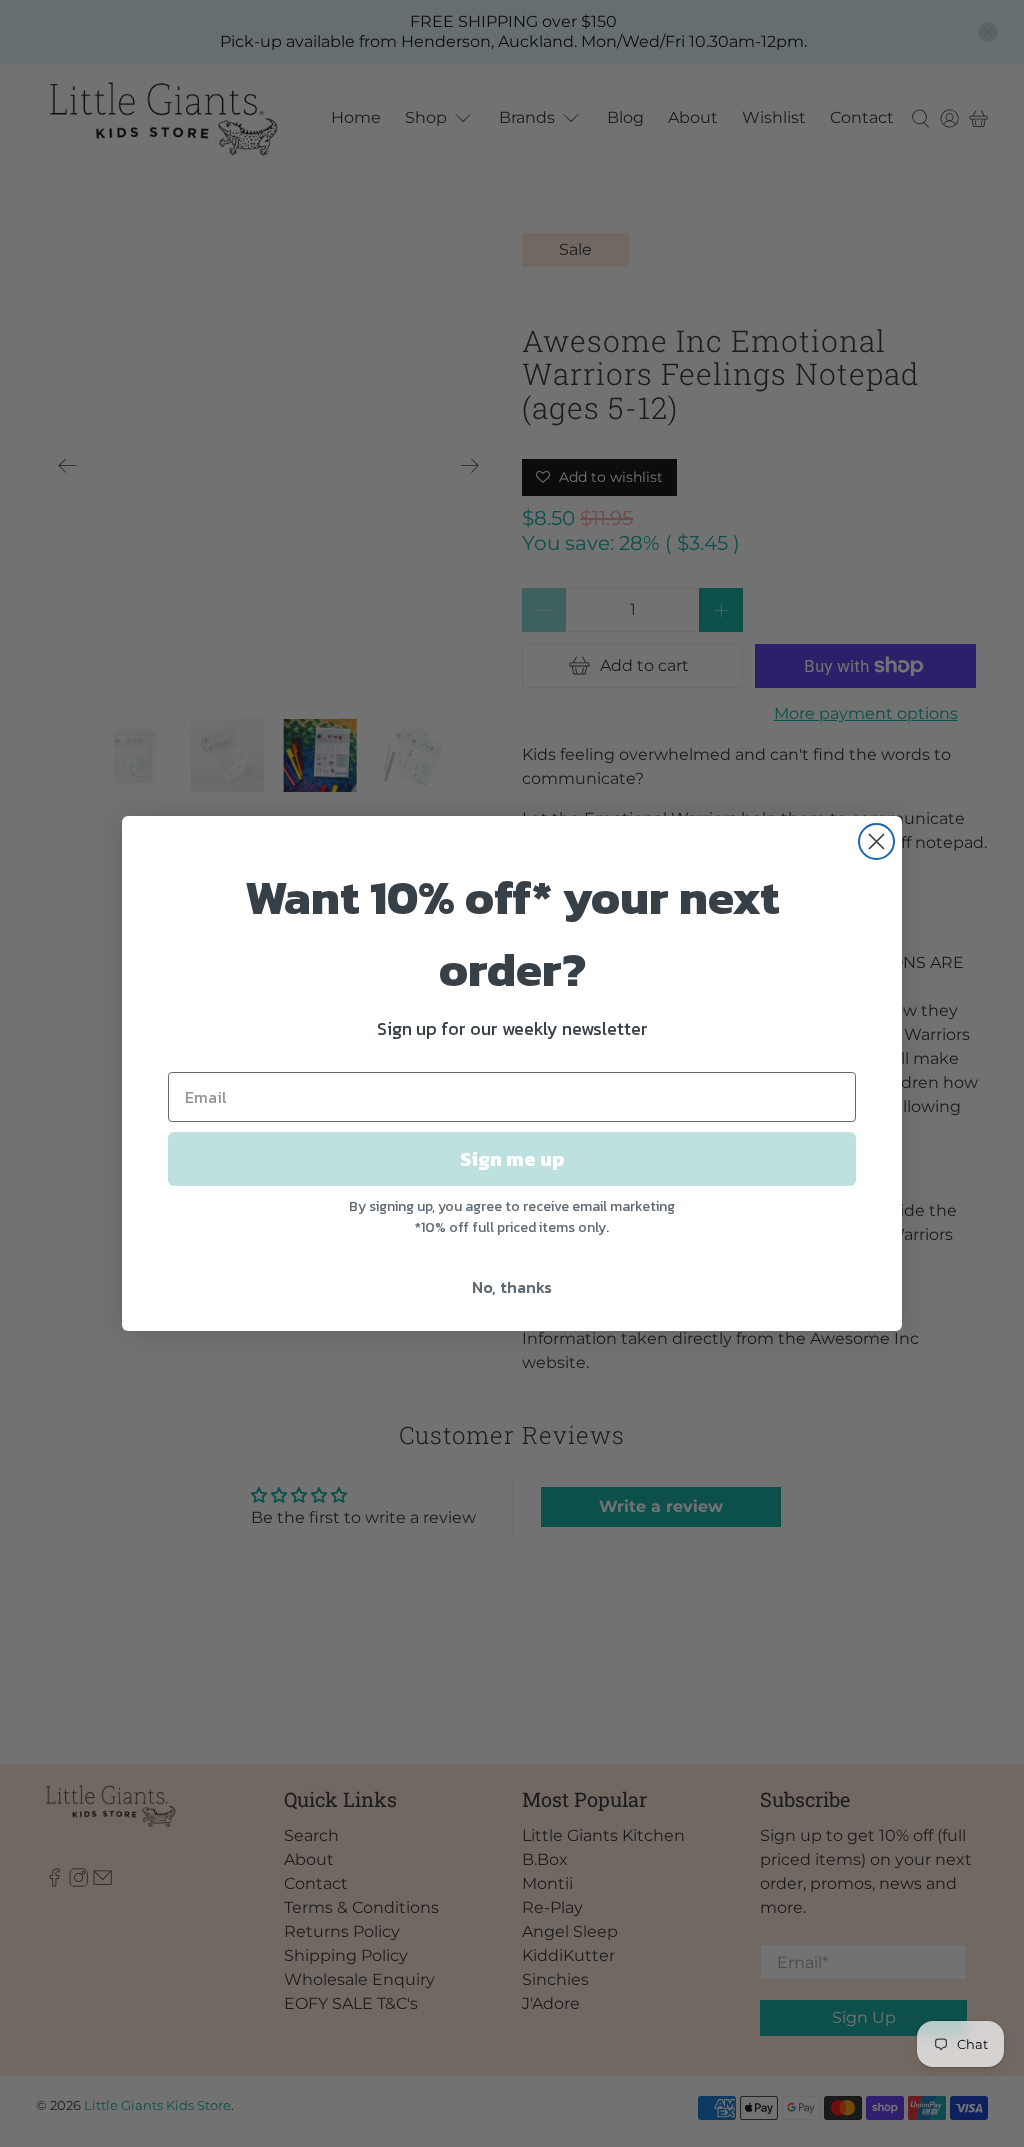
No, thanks (512, 1287)
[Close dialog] (876, 841)
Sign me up (512, 1159)
